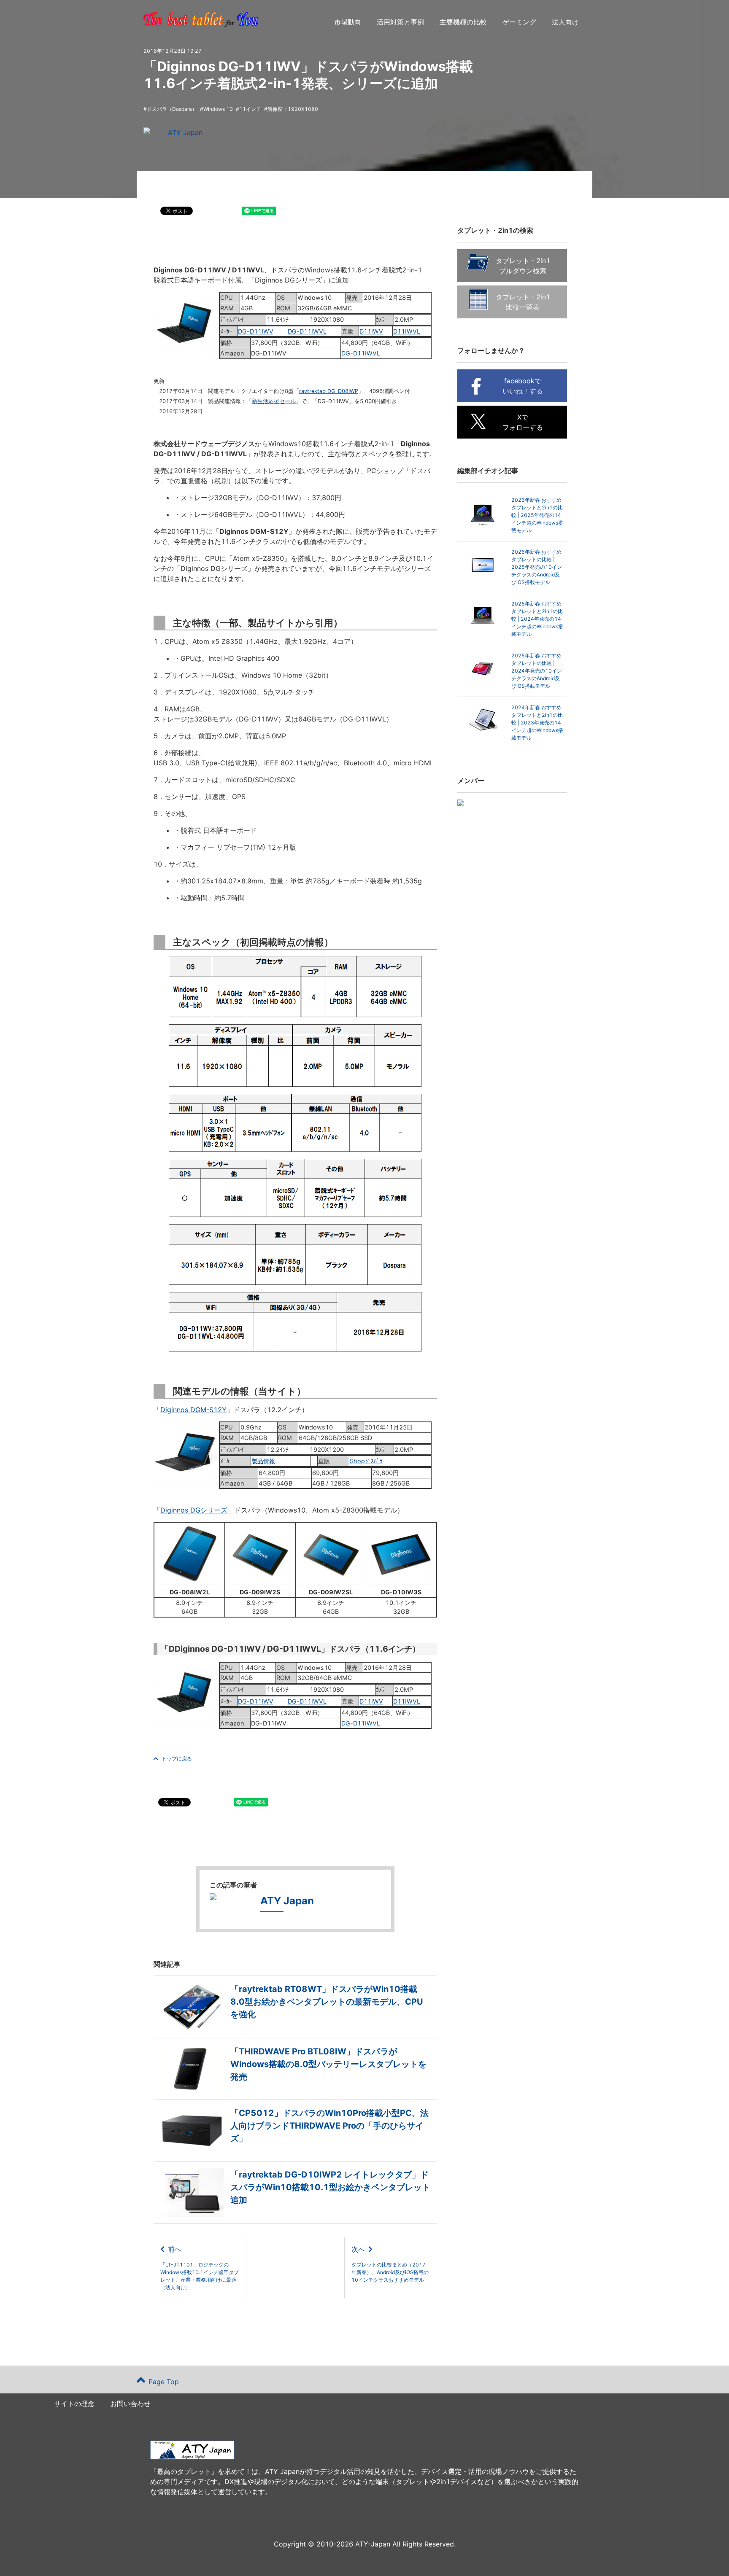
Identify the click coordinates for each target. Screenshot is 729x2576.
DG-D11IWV (256, 331)
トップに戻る (177, 1759)
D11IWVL (407, 331)
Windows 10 (218, 109)
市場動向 (348, 22)
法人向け (565, 22)
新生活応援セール (274, 401)
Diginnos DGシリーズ (194, 1510)
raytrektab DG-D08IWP (329, 391)
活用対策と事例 (400, 22)
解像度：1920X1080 (293, 109)
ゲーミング (519, 22)
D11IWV (371, 331)
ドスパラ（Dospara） (172, 109)
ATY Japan (185, 132)
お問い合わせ (130, 2404)
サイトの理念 (74, 2404)
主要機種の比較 (463, 22)
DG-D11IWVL (307, 331)
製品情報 (263, 1461)
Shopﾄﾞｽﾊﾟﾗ (366, 1461)
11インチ (250, 109)
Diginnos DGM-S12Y (193, 1410)
